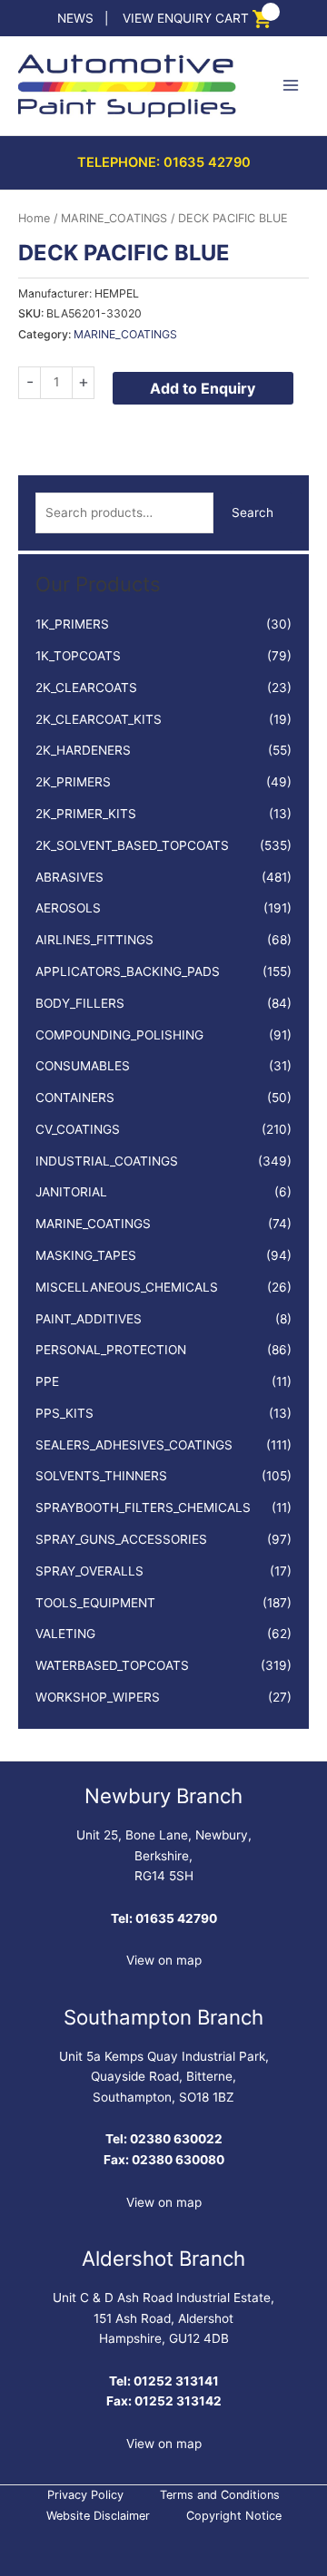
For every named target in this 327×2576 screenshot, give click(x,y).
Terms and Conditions (220, 2495)
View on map (164, 1960)
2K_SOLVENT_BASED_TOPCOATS (132, 845)
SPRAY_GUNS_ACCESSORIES (121, 1539)
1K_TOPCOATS (78, 656)
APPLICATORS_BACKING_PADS (128, 971)
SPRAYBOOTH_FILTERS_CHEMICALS (143, 1508)
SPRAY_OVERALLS (89, 1571)
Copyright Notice (234, 2516)
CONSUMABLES (83, 1066)
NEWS (75, 18)
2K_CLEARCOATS (86, 688)
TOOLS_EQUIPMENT (95, 1603)
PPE (47, 1381)
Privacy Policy (85, 2495)
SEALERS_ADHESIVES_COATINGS (134, 1445)
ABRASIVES (69, 877)
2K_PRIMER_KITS (86, 814)
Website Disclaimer (98, 2516)
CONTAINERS (75, 1098)
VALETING (65, 1634)
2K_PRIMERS (73, 782)
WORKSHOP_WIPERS (98, 1697)
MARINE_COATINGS (93, 1224)
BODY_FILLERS (80, 1003)
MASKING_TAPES (86, 1255)
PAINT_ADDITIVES (89, 1319)
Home (34, 218)
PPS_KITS (64, 1413)
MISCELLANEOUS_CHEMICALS (127, 1287)
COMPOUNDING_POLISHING (119, 1035)
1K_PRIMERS (72, 624)
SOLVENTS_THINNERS (101, 1476)
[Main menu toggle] (291, 86)
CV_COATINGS (78, 1129)
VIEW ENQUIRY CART (186, 18)
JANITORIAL (71, 1192)
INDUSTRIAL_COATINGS (107, 1161)
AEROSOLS (68, 908)
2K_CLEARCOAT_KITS (99, 719)
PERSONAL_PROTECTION (111, 1350)
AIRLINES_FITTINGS (94, 940)
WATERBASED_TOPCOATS (112, 1665)
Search (253, 512)
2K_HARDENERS (83, 750)
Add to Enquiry (203, 388)
